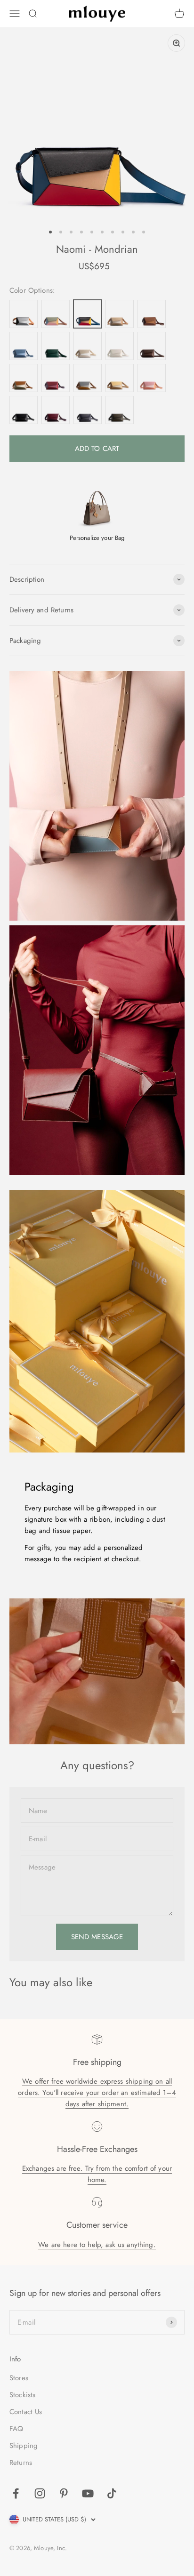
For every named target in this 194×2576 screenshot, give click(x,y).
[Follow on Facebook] (16, 2493)
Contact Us (26, 2412)
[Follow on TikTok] (112, 2493)
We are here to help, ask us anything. (97, 2245)
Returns (21, 2463)
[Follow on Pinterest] (64, 2493)
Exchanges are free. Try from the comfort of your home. (97, 2174)
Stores (19, 2378)
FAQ (16, 2429)
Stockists (22, 2395)
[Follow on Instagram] (40, 2493)
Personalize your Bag (97, 538)
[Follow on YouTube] (88, 2493)
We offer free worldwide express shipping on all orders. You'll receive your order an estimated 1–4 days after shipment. (97, 2093)
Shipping (24, 2446)
